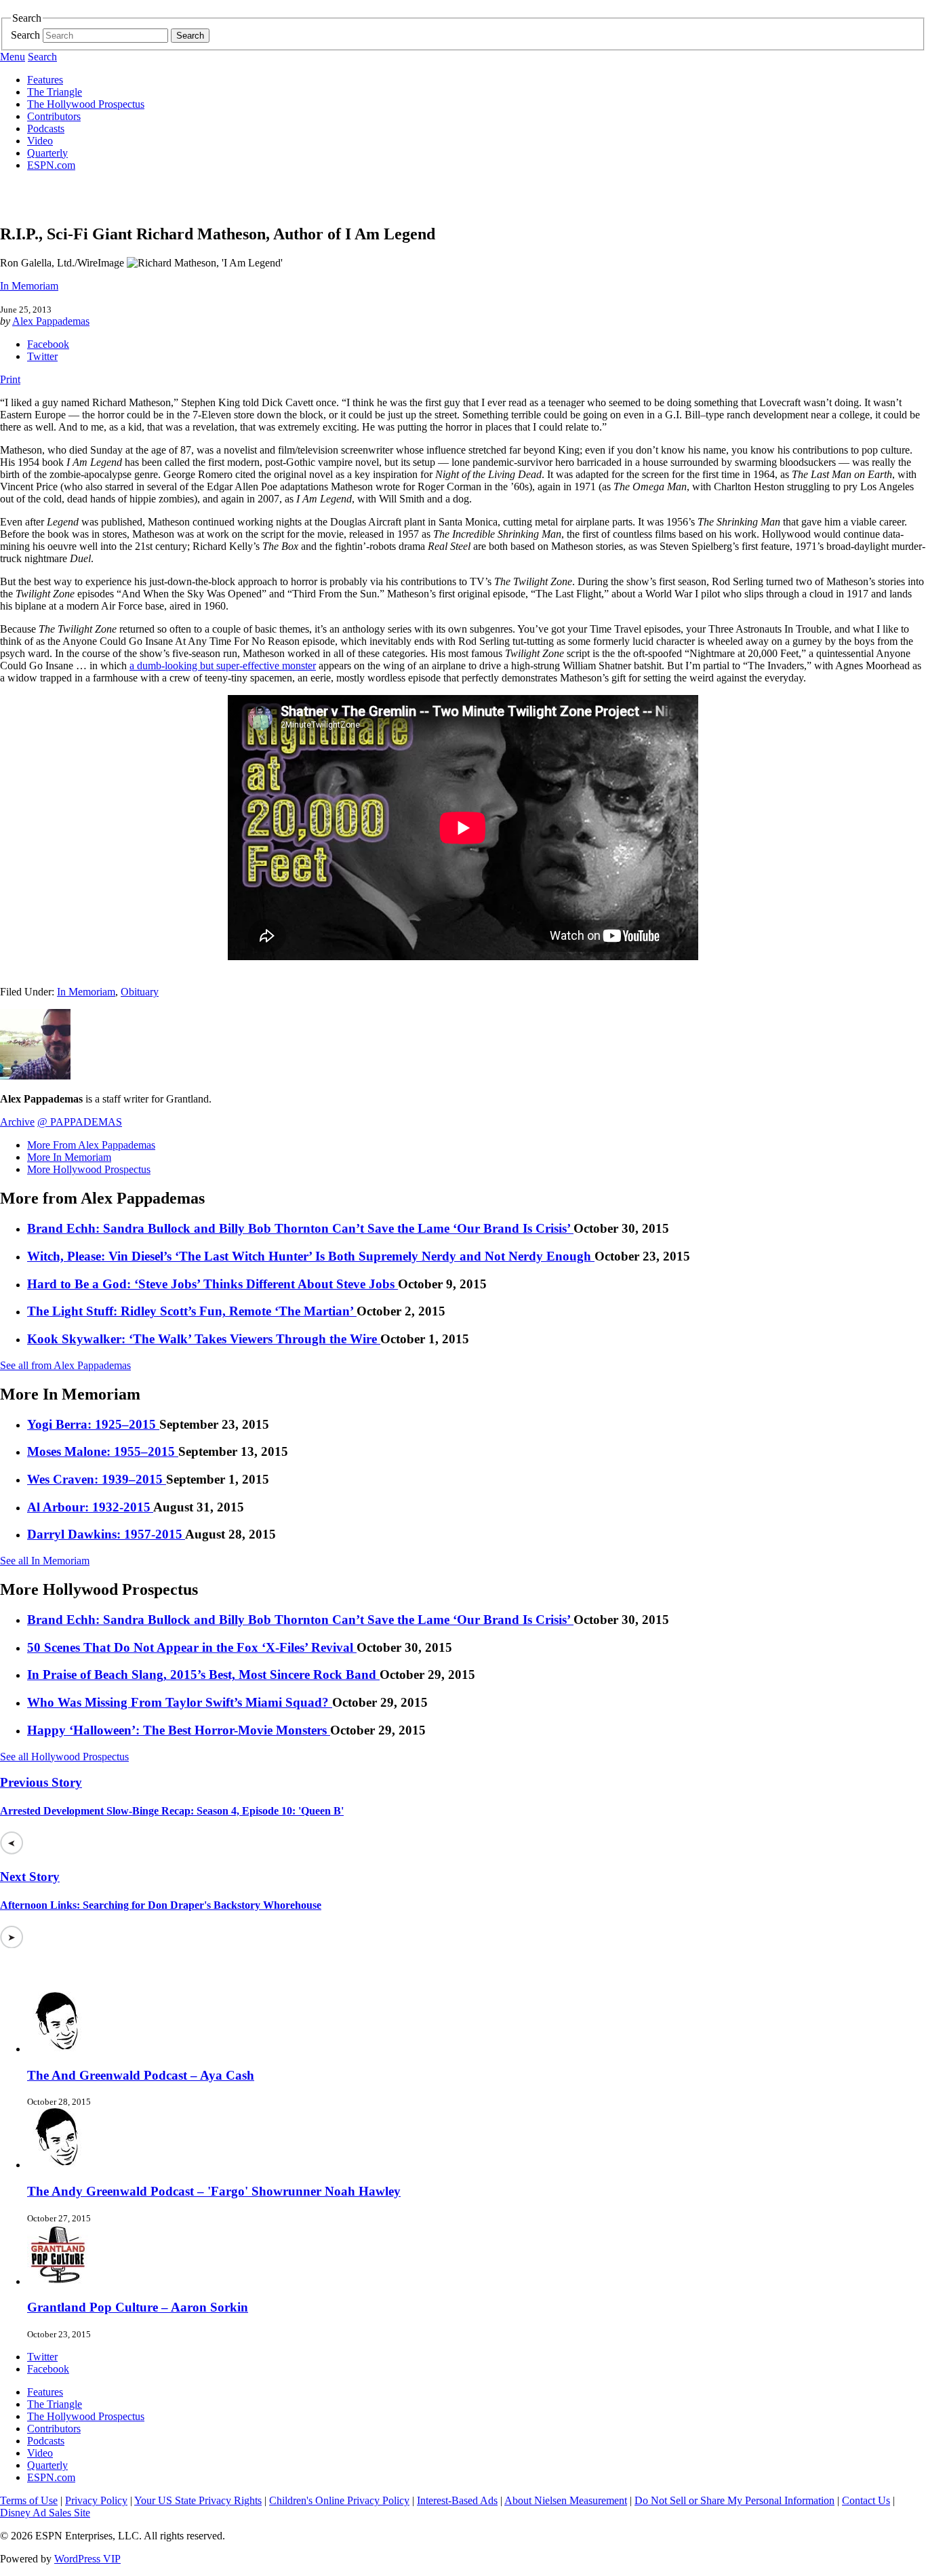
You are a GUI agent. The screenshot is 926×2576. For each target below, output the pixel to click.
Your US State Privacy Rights (198, 2500)
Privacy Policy (96, 2500)
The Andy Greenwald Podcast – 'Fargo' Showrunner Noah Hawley (214, 2191)
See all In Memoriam (45, 1561)
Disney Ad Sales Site (45, 2513)
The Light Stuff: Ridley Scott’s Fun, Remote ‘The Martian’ (192, 1311)
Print (10, 379)
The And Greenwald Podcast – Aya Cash (141, 2075)
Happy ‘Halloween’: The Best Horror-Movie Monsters (179, 1730)
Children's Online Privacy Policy (339, 2500)
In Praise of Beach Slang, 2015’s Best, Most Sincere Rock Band (203, 1675)
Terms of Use (29, 2500)
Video (40, 141)
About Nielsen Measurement (566, 2500)
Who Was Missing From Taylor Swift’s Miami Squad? (180, 1702)
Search (25, 35)
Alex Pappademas (51, 321)
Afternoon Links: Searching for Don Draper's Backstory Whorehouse (161, 1905)
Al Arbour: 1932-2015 (90, 1507)
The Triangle (55, 92)
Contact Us (866, 2500)
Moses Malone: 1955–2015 (103, 1451)
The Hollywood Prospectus (86, 104)
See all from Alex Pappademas (65, 1365)
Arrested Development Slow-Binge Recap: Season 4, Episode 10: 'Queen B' (172, 1811)
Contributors (54, 116)
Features (45, 80)
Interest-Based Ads (457, 2500)
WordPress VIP (87, 2559)
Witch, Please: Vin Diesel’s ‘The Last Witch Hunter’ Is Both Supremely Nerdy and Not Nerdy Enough (311, 1256)
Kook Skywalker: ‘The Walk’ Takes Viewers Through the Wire (204, 1339)
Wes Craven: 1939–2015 (97, 1479)
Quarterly (47, 153)
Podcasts (46, 128)
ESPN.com (51, 165)
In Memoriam (29, 286)
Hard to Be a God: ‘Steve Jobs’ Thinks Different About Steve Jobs (213, 1284)
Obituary (140, 992)
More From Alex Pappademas (91, 1145)
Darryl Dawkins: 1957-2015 (106, 1534)
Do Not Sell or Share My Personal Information (734, 2500)
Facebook (48, 344)
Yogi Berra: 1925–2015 (93, 1424)
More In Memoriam (69, 1157)
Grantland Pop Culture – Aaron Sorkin (138, 2307)
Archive (17, 1122)
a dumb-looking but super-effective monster (223, 666)
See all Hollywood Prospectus (64, 1757)
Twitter (42, 356)
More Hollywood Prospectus (89, 1169)
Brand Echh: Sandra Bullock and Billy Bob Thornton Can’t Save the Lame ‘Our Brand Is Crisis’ (300, 1228)
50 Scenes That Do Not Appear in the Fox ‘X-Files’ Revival (192, 1647)
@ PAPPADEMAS (80, 1122)
